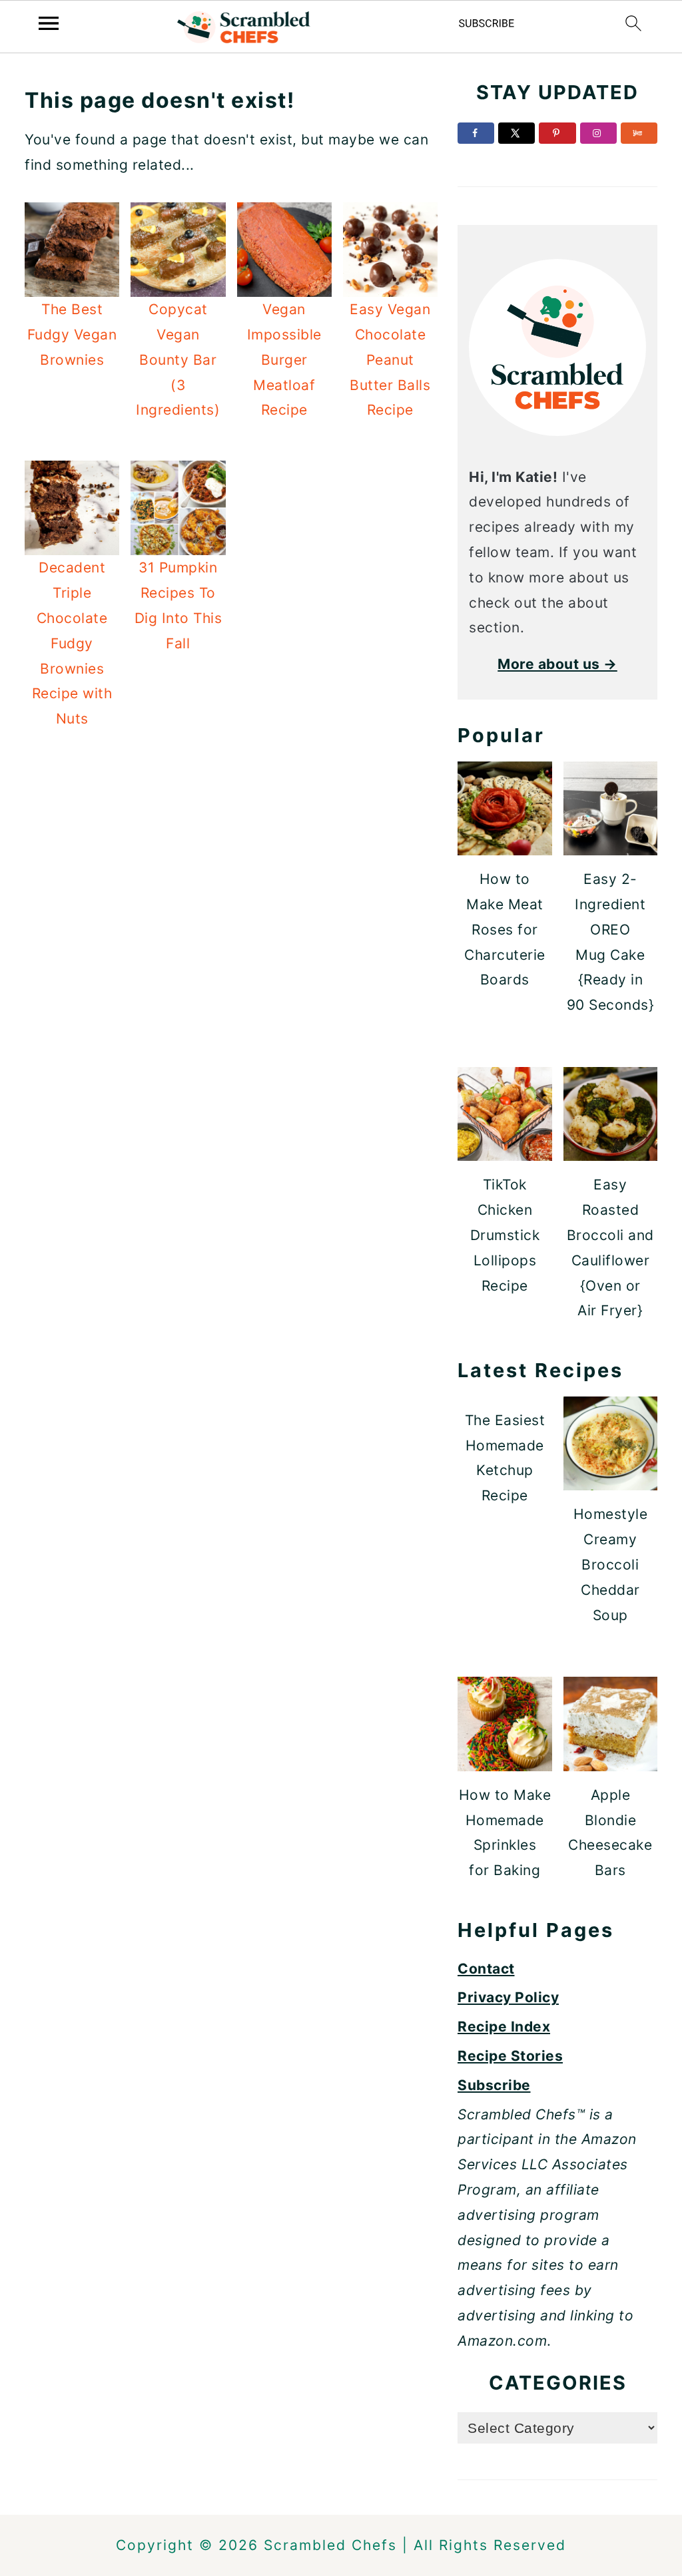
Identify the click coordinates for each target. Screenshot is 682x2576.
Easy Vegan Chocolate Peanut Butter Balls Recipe (390, 359)
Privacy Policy (508, 1997)
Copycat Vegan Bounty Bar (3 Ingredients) (178, 359)
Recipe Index (504, 2027)
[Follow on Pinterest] (557, 133)
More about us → (557, 664)
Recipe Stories (510, 2056)
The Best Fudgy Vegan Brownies (72, 334)
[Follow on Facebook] (476, 133)
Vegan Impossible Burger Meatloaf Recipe (284, 359)
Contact (486, 1969)
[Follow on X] (516, 133)
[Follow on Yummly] (639, 133)
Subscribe (494, 2085)
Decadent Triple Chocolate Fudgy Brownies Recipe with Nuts (72, 643)
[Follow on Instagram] (598, 133)
